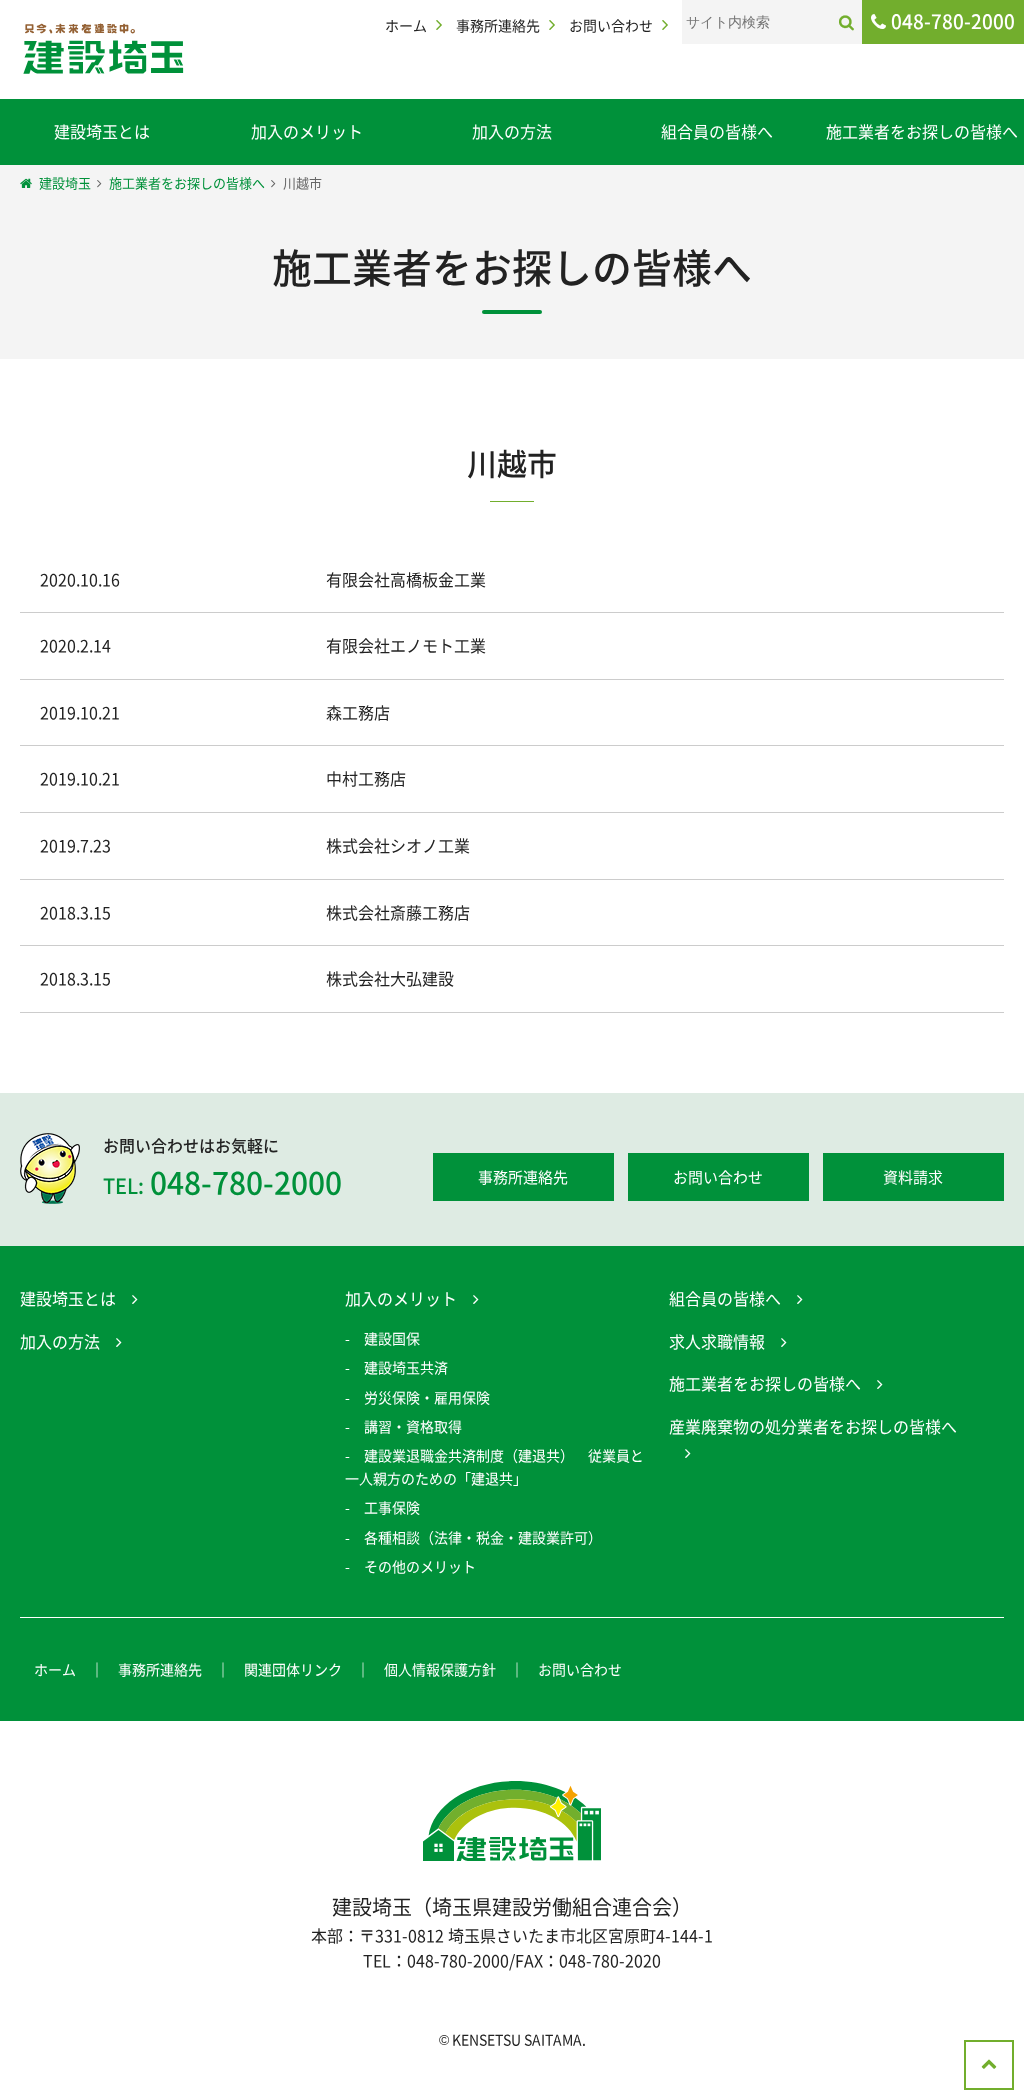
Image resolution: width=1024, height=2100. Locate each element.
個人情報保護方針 (440, 1669)
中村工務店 (366, 778)
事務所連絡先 (498, 25)
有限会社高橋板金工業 (406, 579)
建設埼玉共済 (406, 1367)
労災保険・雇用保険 (427, 1397)
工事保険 (392, 1507)
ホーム (406, 25)
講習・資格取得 (413, 1426)
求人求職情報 (717, 1341)
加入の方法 (512, 131)
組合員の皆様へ (717, 131)
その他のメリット (420, 1566)
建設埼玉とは (102, 131)
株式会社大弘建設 (390, 978)
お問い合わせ (611, 25)
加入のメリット (307, 131)
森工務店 (358, 712)
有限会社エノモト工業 (406, 645)
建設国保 (392, 1338)
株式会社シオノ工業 (398, 845)
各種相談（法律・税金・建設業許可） (483, 1537)
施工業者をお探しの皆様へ (922, 131)
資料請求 (913, 1177)
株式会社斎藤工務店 (398, 912)
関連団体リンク (293, 1669)
